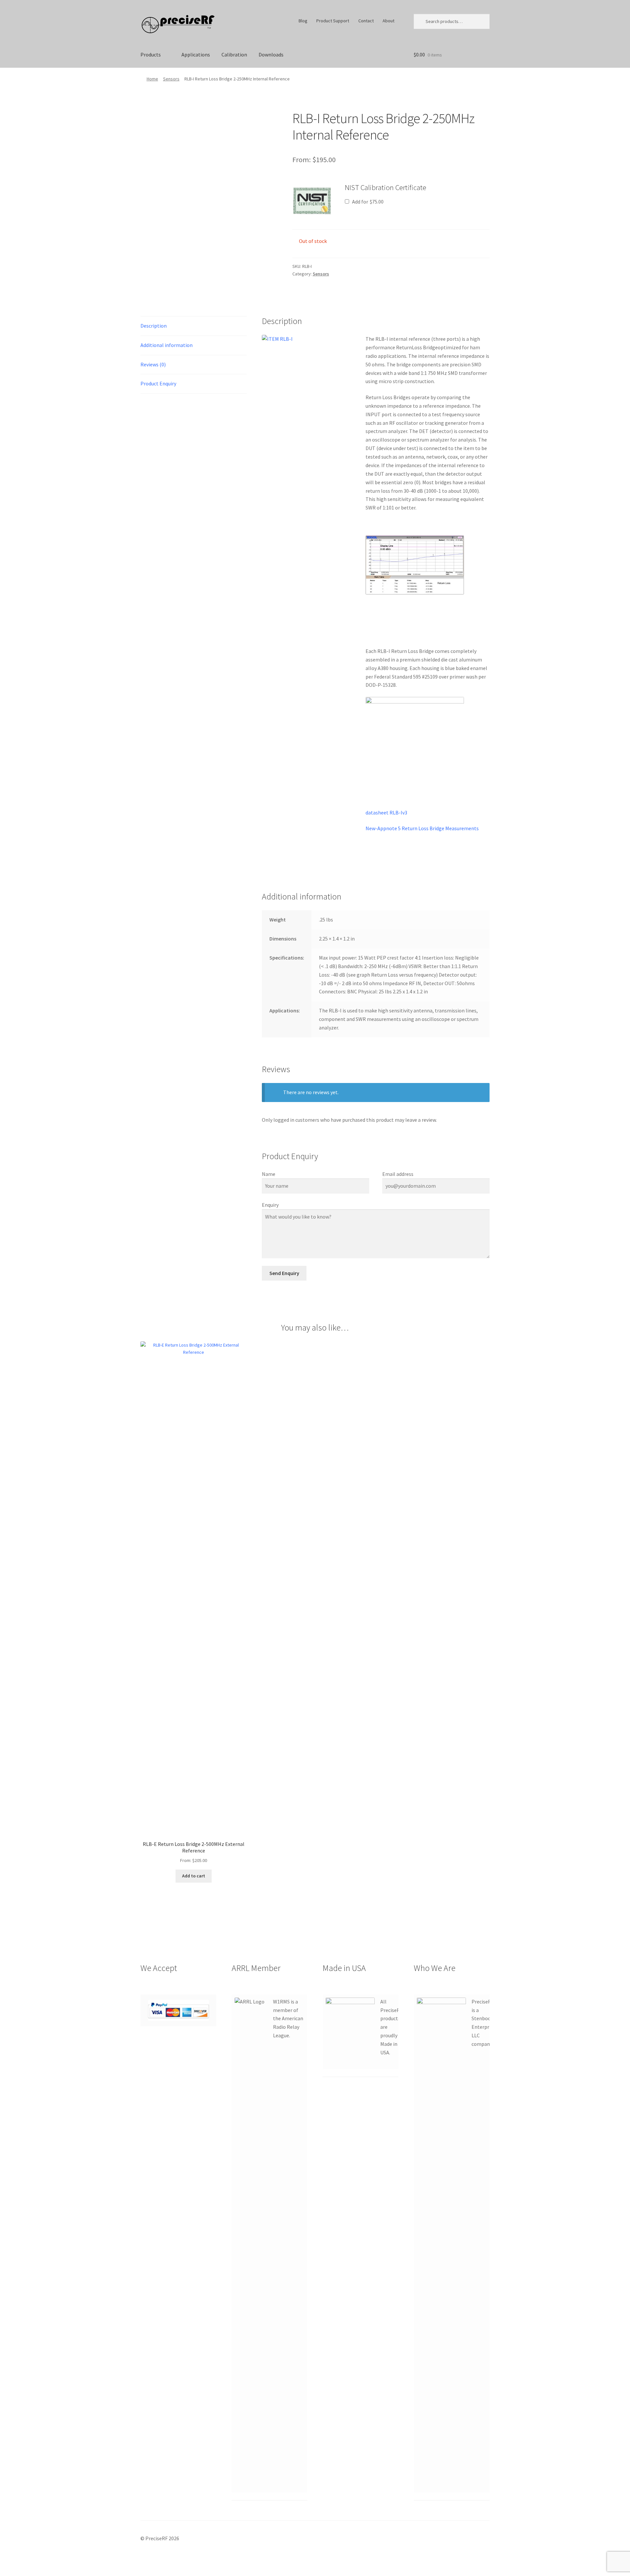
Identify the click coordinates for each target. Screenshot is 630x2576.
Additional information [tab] (167, 345)
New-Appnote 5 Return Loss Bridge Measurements (422, 828)
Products (151, 54)
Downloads (271, 54)
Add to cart (194, 1876)
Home (152, 79)
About (388, 21)
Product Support (333, 21)
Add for (367, 202)
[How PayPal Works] (178, 2010)
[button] (312, 201)
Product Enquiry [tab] (158, 383)
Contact (366, 21)
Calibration (234, 54)
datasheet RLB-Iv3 (386, 812)
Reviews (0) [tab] (153, 364)
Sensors (171, 79)
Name (269, 1174)
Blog (303, 21)
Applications (196, 54)
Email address (398, 1174)
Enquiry (270, 1205)
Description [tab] (154, 326)
